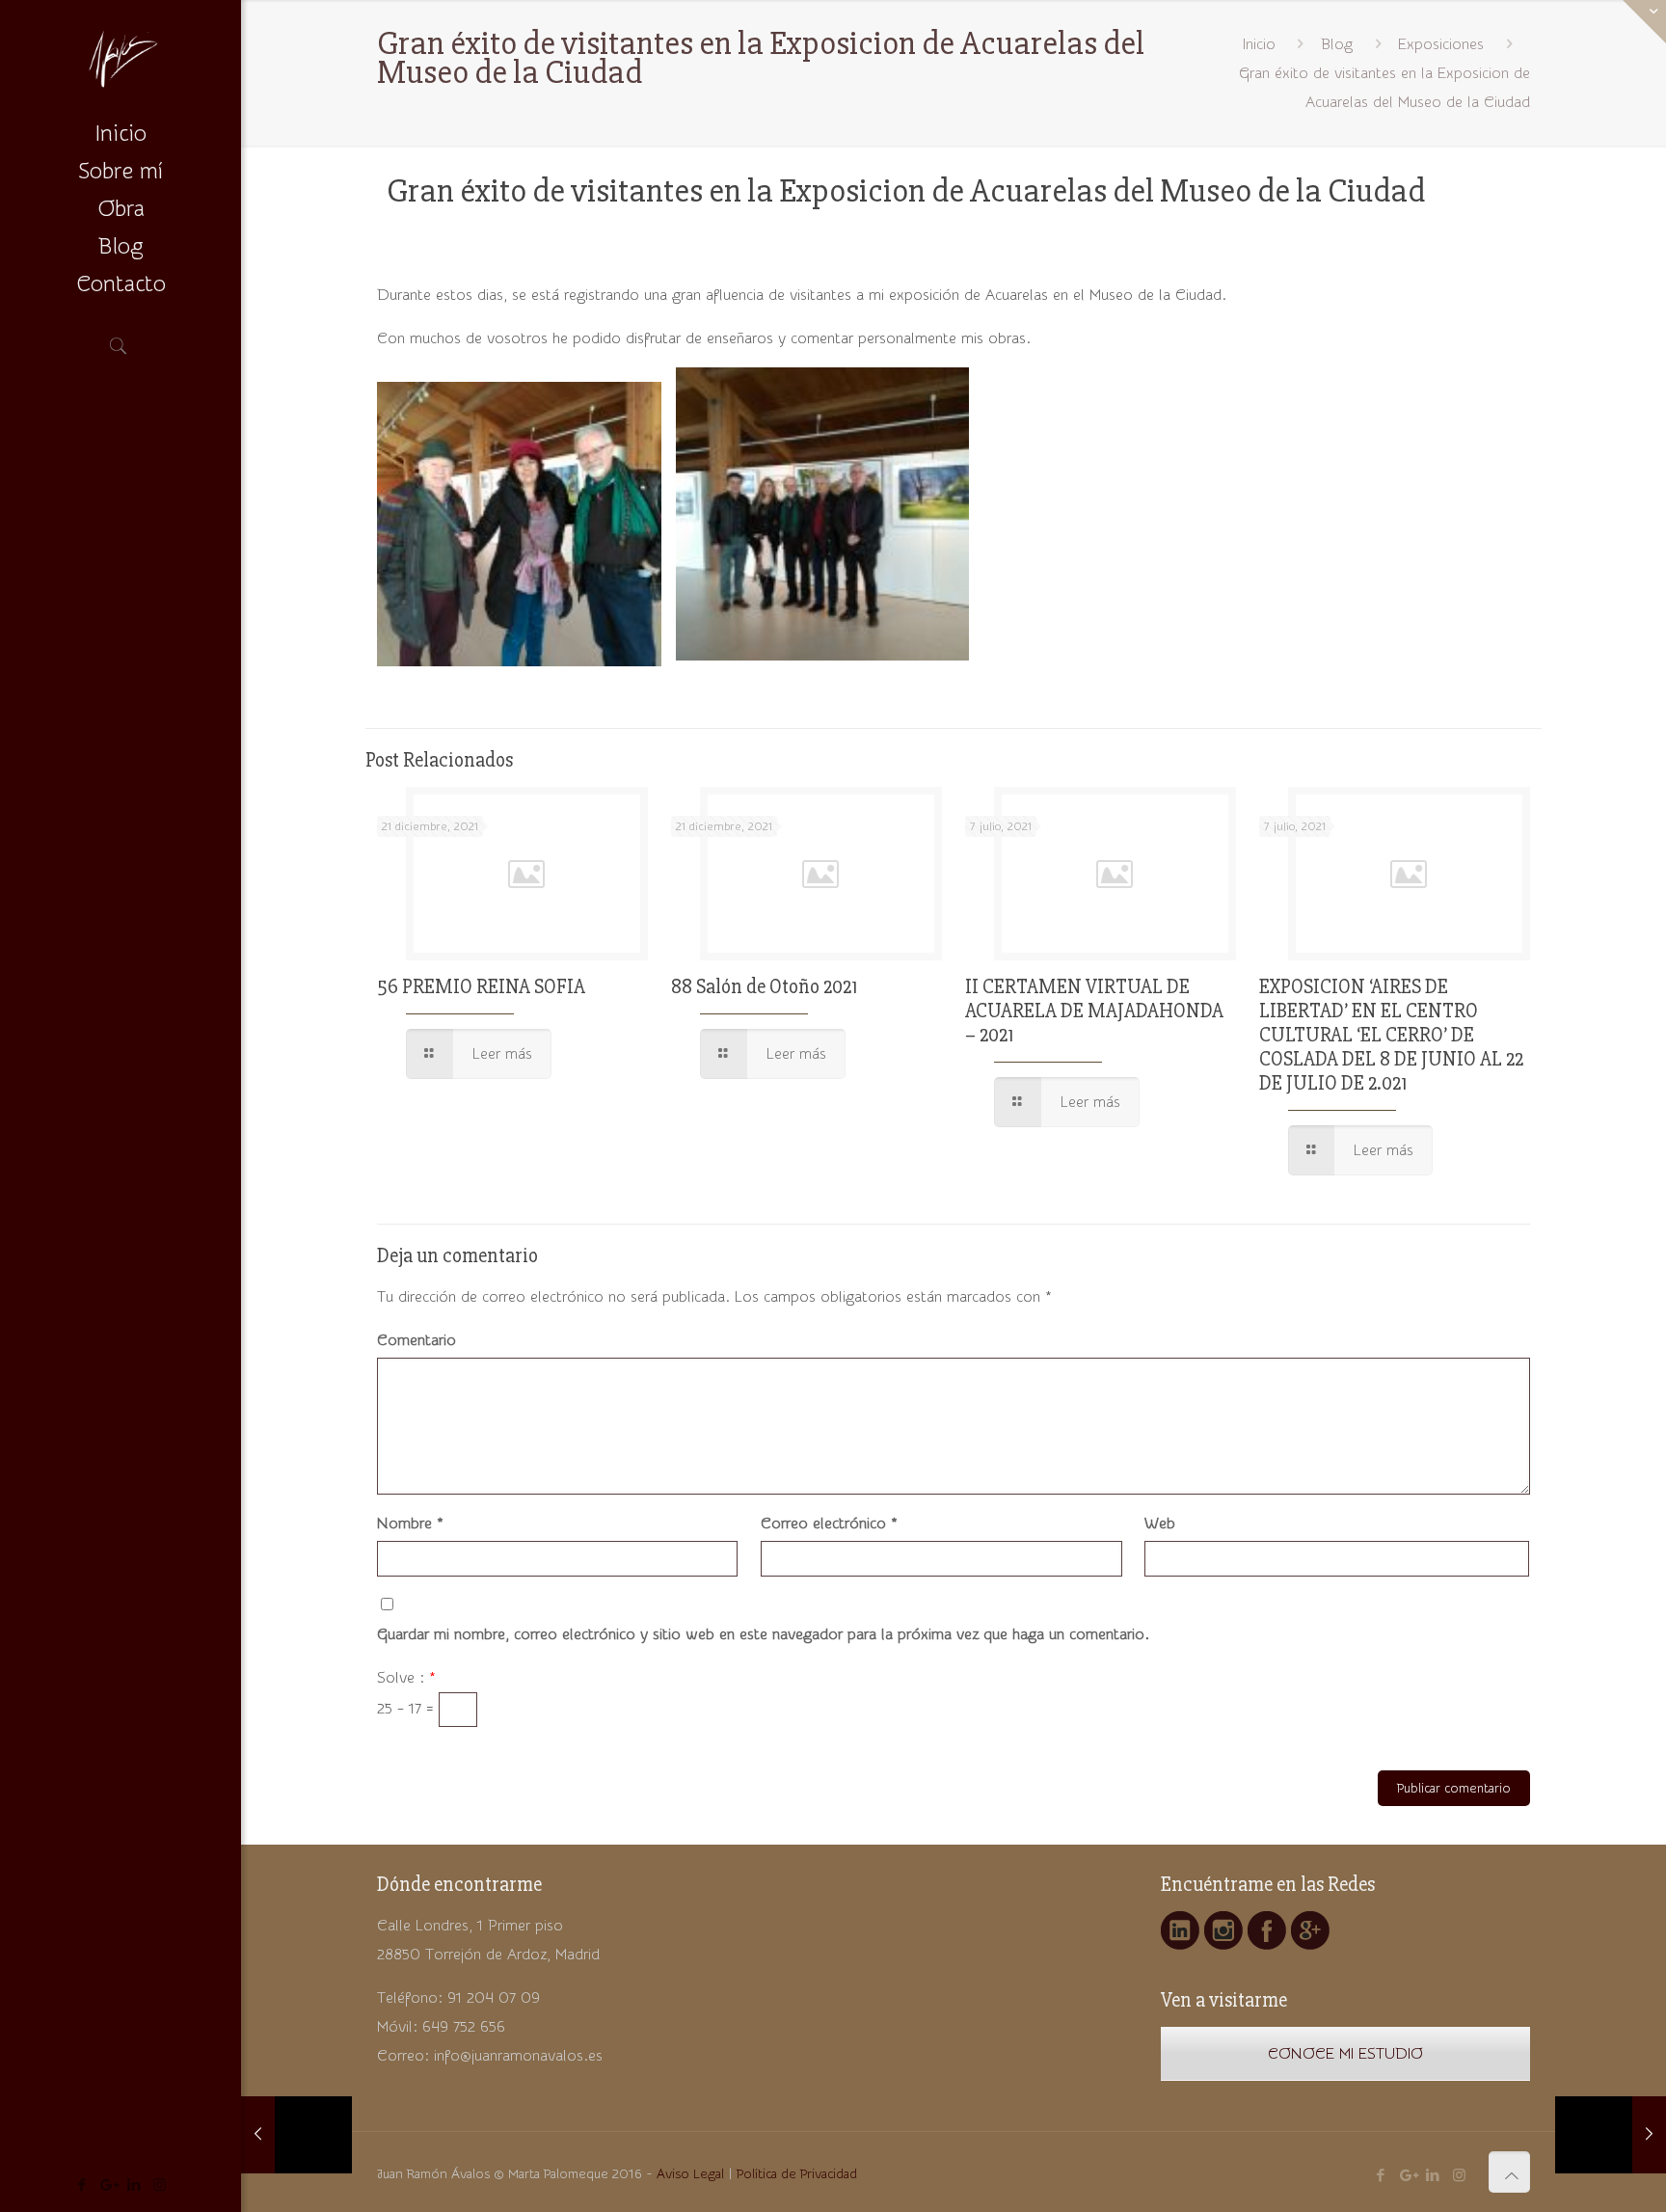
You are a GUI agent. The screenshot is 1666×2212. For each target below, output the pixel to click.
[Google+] (107, 2185)
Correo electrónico (829, 1524)
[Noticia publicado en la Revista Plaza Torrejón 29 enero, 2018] (1611, 2135)
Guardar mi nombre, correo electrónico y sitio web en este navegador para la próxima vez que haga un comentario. (763, 1634)
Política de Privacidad (797, 2174)
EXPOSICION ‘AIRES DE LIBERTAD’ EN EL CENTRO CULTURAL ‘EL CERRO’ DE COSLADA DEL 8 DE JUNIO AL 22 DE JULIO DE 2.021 (1391, 1035)
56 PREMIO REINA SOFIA (481, 987)
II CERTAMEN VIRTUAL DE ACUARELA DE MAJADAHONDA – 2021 (1094, 1011)
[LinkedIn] (134, 2185)
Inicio (1259, 44)
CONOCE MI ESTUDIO (1345, 2054)
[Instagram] (160, 2185)
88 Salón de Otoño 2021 (764, 987)
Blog (1337, 44)
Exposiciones (1441, 44)
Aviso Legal (690, 2174)
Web (1160, 1524)
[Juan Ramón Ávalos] (121, 58)
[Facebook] (81, 2185)
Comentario (416, 1340)
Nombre (410, 1524)
